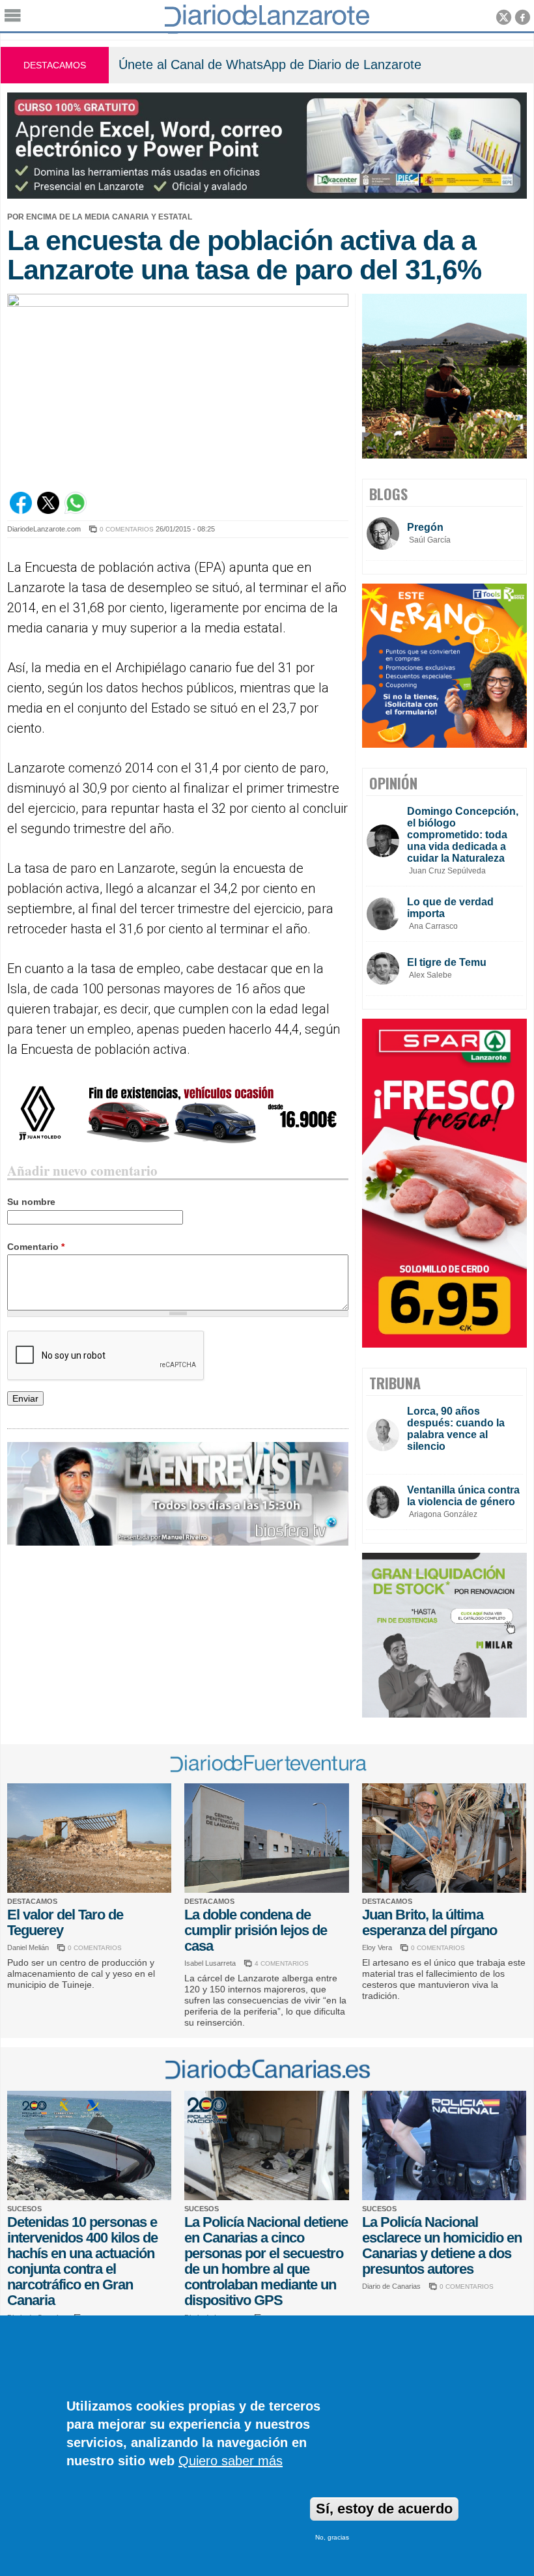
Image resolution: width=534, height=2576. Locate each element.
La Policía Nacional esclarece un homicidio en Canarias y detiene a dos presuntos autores (442, 2245)
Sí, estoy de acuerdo (384, 2509)
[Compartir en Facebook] (21, 511)
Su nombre (31, 1202)
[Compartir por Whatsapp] (76, 511)
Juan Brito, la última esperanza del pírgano (429, 1922)
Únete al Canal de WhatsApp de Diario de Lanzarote (270, 64)
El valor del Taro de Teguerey (65, 1922)
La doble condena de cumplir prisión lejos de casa (256, 1930)
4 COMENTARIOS (282, 1963)
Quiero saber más (231, 2461)
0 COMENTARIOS (127, 529)
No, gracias (332, 2537)
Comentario (36, 1247)
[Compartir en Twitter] (48, 511)
